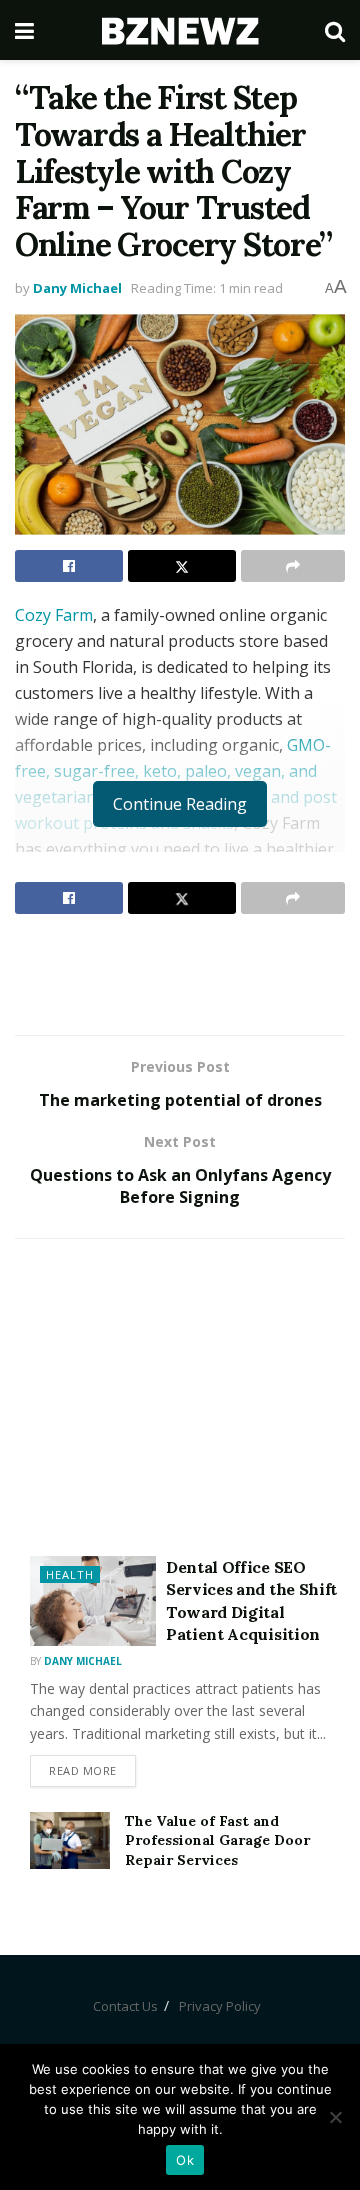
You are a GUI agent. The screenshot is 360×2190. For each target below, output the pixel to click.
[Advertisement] (180, 974)
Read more (83, 1770)
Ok (185, 2160)
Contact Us (125, 2006)
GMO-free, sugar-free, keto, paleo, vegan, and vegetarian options (173, 771)
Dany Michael (77, 288)
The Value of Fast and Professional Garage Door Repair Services (217, 1840)
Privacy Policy (220, 2006)
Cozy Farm (54, 615)
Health (70, 1574)
